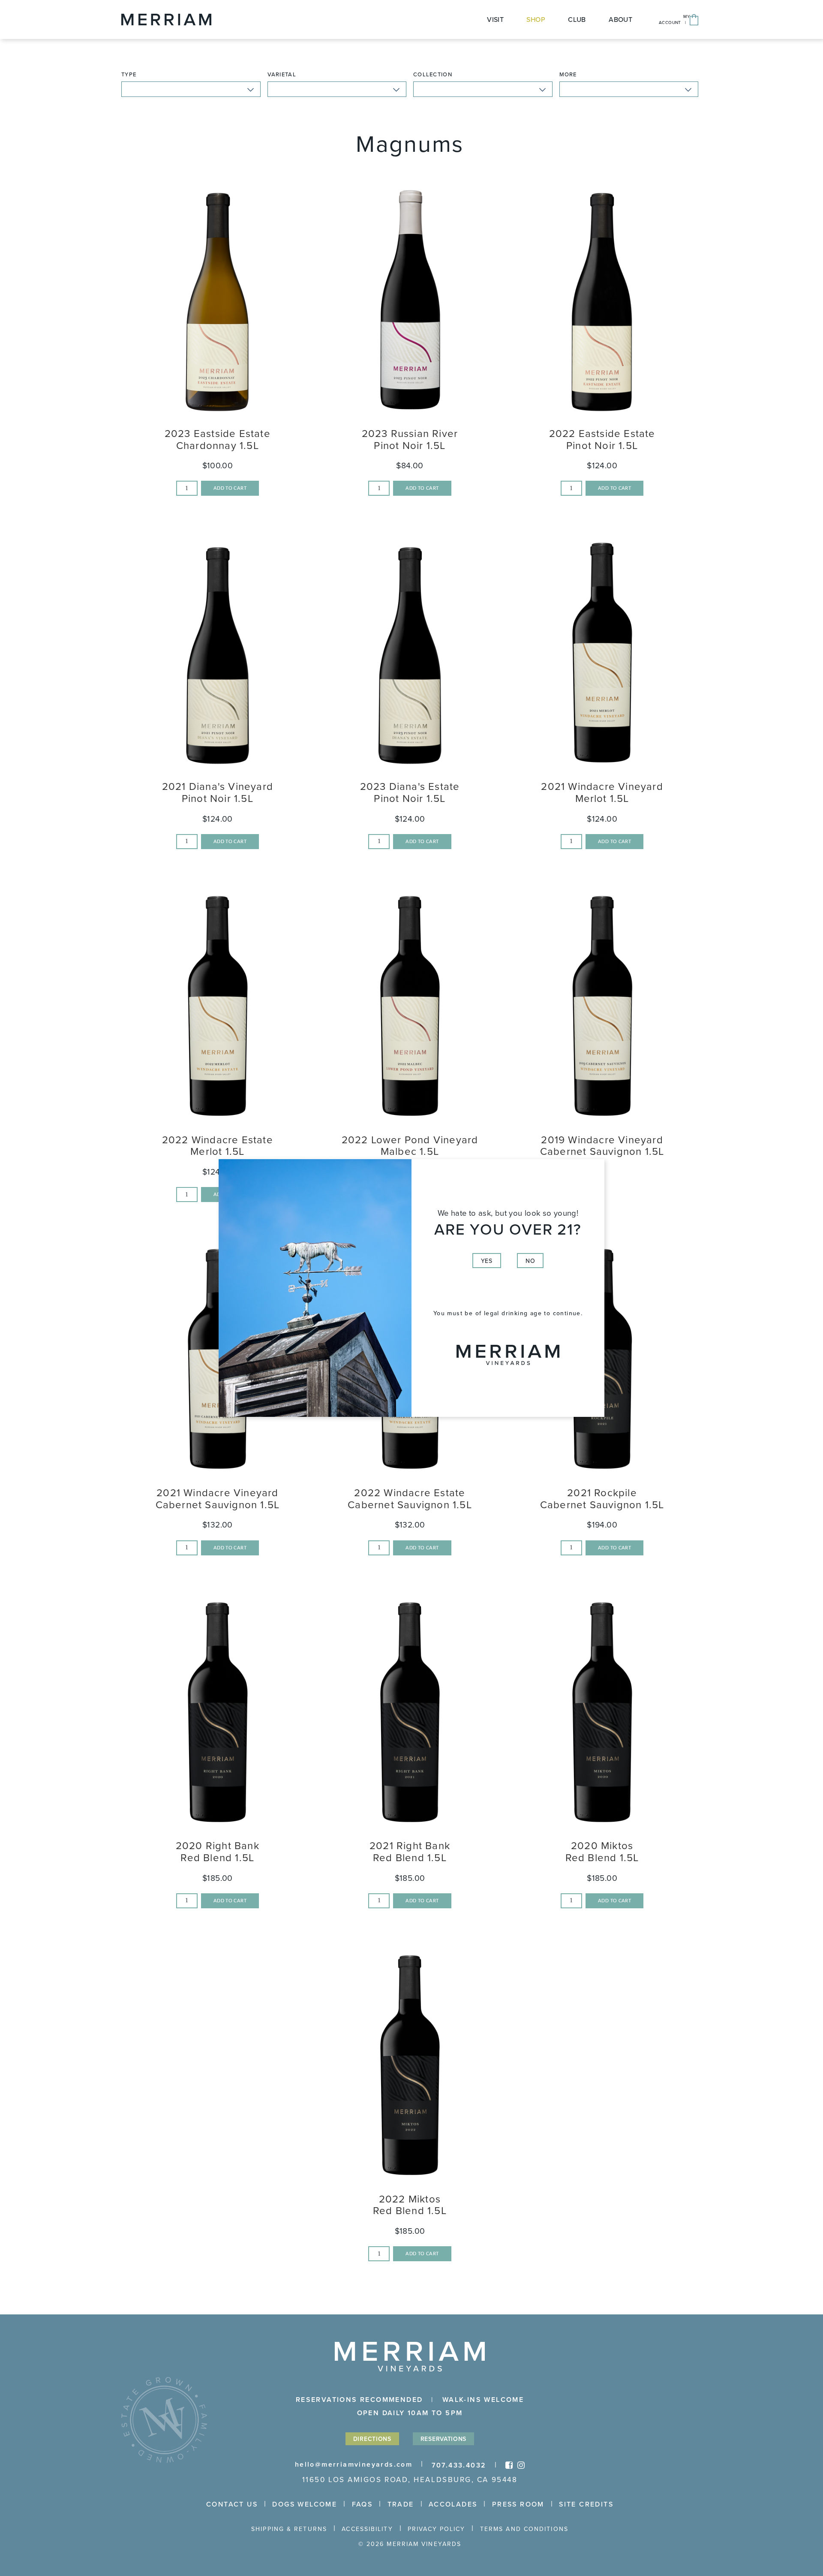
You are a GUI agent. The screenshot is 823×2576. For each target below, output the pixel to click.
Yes (487, 1261)
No (530, 1261)
